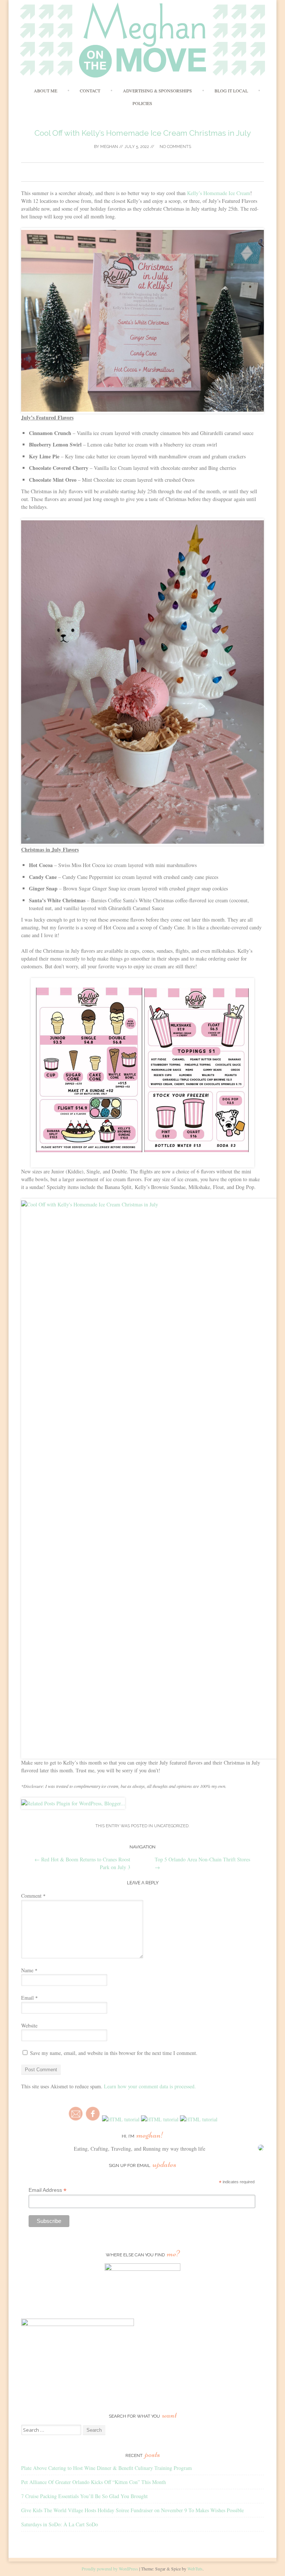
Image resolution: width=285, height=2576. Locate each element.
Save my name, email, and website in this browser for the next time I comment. (114, 2053)
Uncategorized (171, 1826)
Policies (142, 103)
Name (29, 1970)
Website (29, 2025)
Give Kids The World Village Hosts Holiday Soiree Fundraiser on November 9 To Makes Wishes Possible (132, 2510)
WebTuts (195, 2569)
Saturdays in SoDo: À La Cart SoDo (60, 2524)
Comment (33, 1896)
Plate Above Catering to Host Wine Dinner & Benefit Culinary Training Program (107, 2468)
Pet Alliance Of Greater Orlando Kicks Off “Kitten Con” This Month (94, 2482)
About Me (45, 90)
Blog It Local (231, 90)
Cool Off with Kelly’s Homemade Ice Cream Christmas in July (143, 133)
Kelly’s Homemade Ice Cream (219, 193)
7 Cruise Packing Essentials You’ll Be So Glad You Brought (84, 2496)
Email (30, 1998)
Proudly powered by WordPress (110, 2569)
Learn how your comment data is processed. (150, 2086)
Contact (90, 90)
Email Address (47, 2190)
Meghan (109, 147)
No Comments (175, 147)
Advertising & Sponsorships (157, 90)
